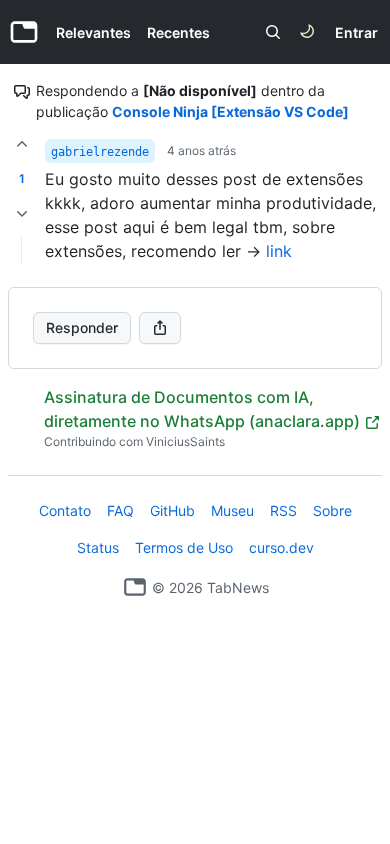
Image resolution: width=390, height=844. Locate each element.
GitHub (172, 510)
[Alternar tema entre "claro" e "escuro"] (307, 32)
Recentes (178, 32)
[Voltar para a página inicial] (135, 587)
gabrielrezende (100, 152)
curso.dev (281, 547)
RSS (283, 510)
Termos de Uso (184, 547)
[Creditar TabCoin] (22, 144)
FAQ (120, 510)
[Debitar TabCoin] (22, 214)
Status (98, 547)
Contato (65, 510)
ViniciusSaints (185, 441)
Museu (232, 510)
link (279, 251)
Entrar (356, 32)
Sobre (332, 510)
